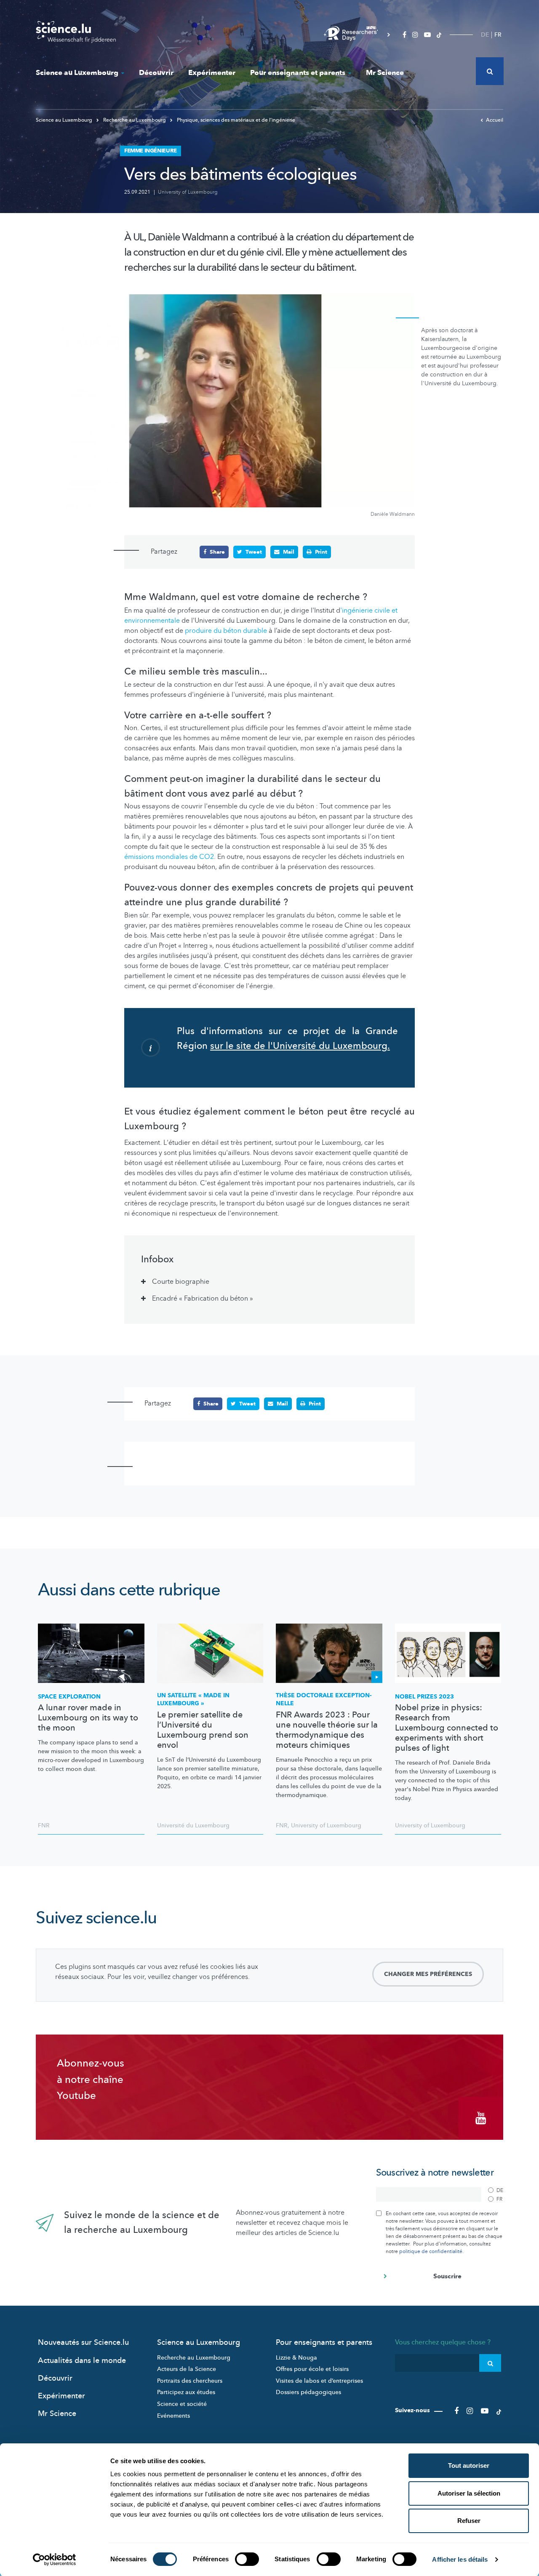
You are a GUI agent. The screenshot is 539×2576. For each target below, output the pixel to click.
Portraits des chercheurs (190, 2381)
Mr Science (385, 73)
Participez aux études (186, 2392)
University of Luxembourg (188, 192)
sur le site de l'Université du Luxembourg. (300, 1046)
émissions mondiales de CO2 (169, 857)
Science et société (182, 2404)
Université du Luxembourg (193, 1825)
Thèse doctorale (324, 1700)
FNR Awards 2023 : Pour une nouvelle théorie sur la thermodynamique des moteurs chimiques (327, 1730)
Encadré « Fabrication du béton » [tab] (203, 1299)
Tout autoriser (469, 2465)
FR (498, 35)
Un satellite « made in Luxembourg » (193, 1700)
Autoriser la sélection (469, 2493)
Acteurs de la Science (187, 2369)
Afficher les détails (460, 2559)
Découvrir (156, 73)
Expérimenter (212, 73)
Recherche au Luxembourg (135, 120)
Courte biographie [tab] (181, 1282)
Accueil (495, 120)
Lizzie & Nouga (296, 2358)
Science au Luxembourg (77, 73)
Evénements (173, 2416)
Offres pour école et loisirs (312, 2369)
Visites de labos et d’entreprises (319, 2381)
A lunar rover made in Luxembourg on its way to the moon (88, 1718)
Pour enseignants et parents (298, 73)
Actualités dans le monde (82, 2361)
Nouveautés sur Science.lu (83, 2343)
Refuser (469, 2521)
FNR (44, 1825)
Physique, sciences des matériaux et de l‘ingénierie (235, 120)
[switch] (247, 2559)
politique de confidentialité (431, 2251)
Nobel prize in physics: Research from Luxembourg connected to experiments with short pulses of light (447, 1728)
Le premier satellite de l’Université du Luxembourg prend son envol (203, 1730)
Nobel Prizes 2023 (424, 1697)
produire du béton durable (226, 631)
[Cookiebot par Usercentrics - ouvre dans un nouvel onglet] (55, 2560)
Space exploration (69, 1697)
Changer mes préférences (428, 1974)
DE (485, 35)
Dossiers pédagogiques (308, 2392)
